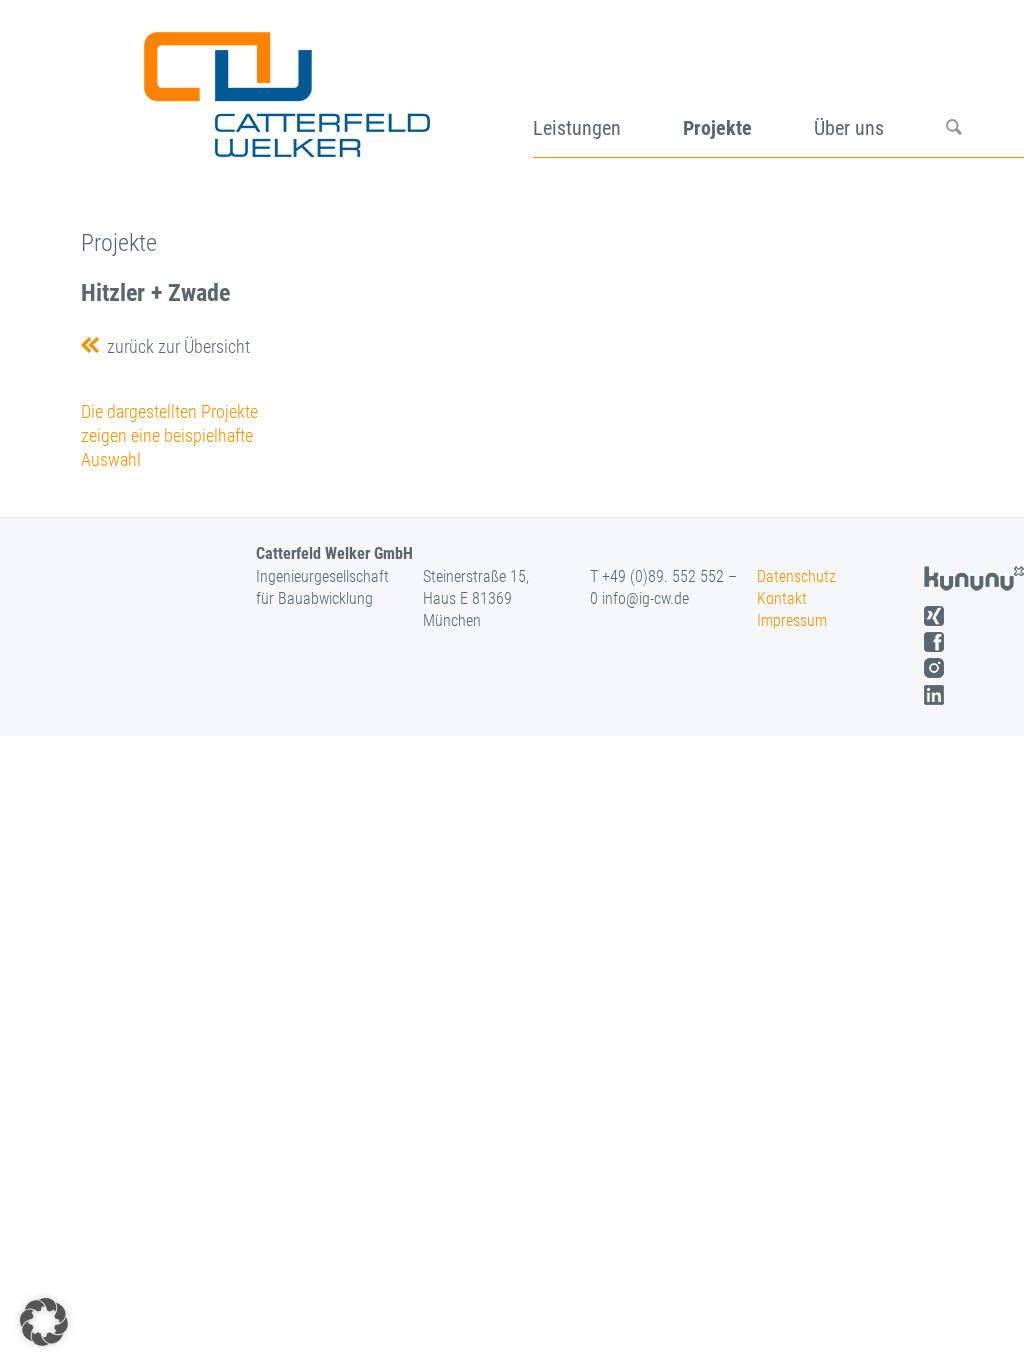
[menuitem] (608, 88)
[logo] (284, 88)
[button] (44, 1322)
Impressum (792, 620)
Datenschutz (796, 576)
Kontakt (782, 598)
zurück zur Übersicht (174, 346)
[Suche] (985, 88)
